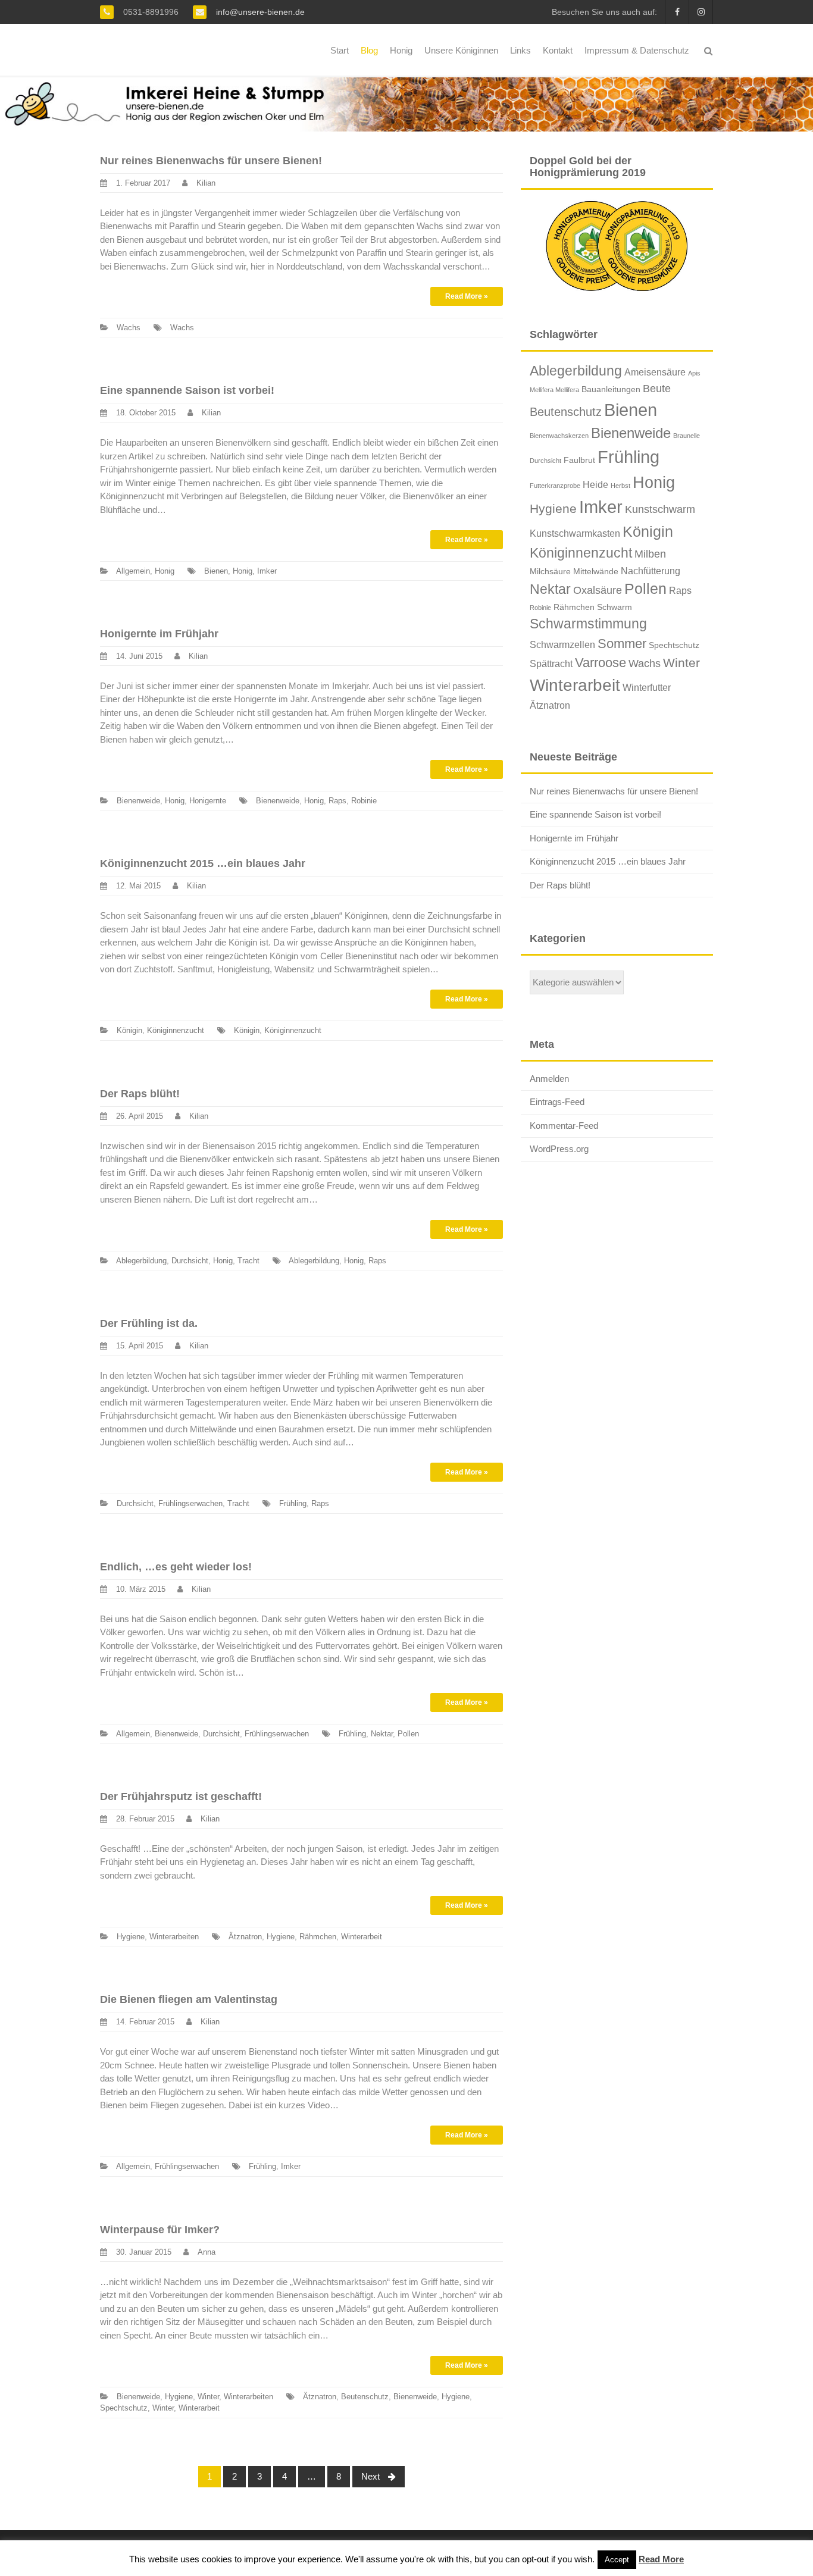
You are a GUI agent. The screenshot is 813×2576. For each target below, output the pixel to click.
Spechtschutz (124, 2408)
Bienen (216, 571)
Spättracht (551, 663)
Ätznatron (245, 1937)
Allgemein (133, 571)
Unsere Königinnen (461, 50)
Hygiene (131, 1937)
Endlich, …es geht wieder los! (176, 1567)
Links (520, 50)
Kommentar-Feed (564, 1126)
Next (372, 2476)
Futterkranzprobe (555, 486)
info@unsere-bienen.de (259, 12)
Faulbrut (579, 460)
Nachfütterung (651, 571)
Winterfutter (647, 687)
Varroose (601, 663)
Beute (657, 389)
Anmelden (549, 1079)
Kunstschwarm (660, 509)
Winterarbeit (362, 1937)
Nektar (382, 1734)
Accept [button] (617, 2560)
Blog (369, 50)
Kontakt (558, 50)
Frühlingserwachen (190, 1503)
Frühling (293, 1503)
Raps (337, 801)
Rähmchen (318, 1937)
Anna (207, 2252)
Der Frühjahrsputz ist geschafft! (181, 1796)
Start (340, 50)
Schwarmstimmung (588, 624)
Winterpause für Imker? (160, 2230)
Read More (661, 2559)
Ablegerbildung (141, 1261)
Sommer (622, 644)
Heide (595, 484)
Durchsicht (190, 1261)
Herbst (620, 486)
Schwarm (615, 607)
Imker (267, 571)
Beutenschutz (365, 2397)
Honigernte (208, 801)
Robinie (364, 801)
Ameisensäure (655, 372)
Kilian (206, 183)
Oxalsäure (598, 590)
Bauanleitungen (611, 389)
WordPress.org (559, 1149)
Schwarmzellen (562, 644)
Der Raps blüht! (140, 1094)
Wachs (129, 328)
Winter (208, 2397)
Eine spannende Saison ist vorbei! (187, 390)
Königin (129, 1030)
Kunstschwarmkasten (575, 533)
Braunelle (687, 436)
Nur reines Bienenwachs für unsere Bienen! (211, 161)
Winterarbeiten (174, 1937)
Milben (650, 554)
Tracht (248, 1261)
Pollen (408, 1734)
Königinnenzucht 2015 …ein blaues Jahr (203, 863)
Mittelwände (596, 571)
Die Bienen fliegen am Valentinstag (189, 1999)
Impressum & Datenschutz (637, 50)
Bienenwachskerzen (559, 436)
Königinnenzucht (176, 1030)
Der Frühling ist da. (149, 1323)
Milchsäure (550, 571)
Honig (401, 50)
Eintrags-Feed (557, 1102)
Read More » (467, 296)
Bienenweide (138, 801)
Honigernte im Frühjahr (159, 634)
